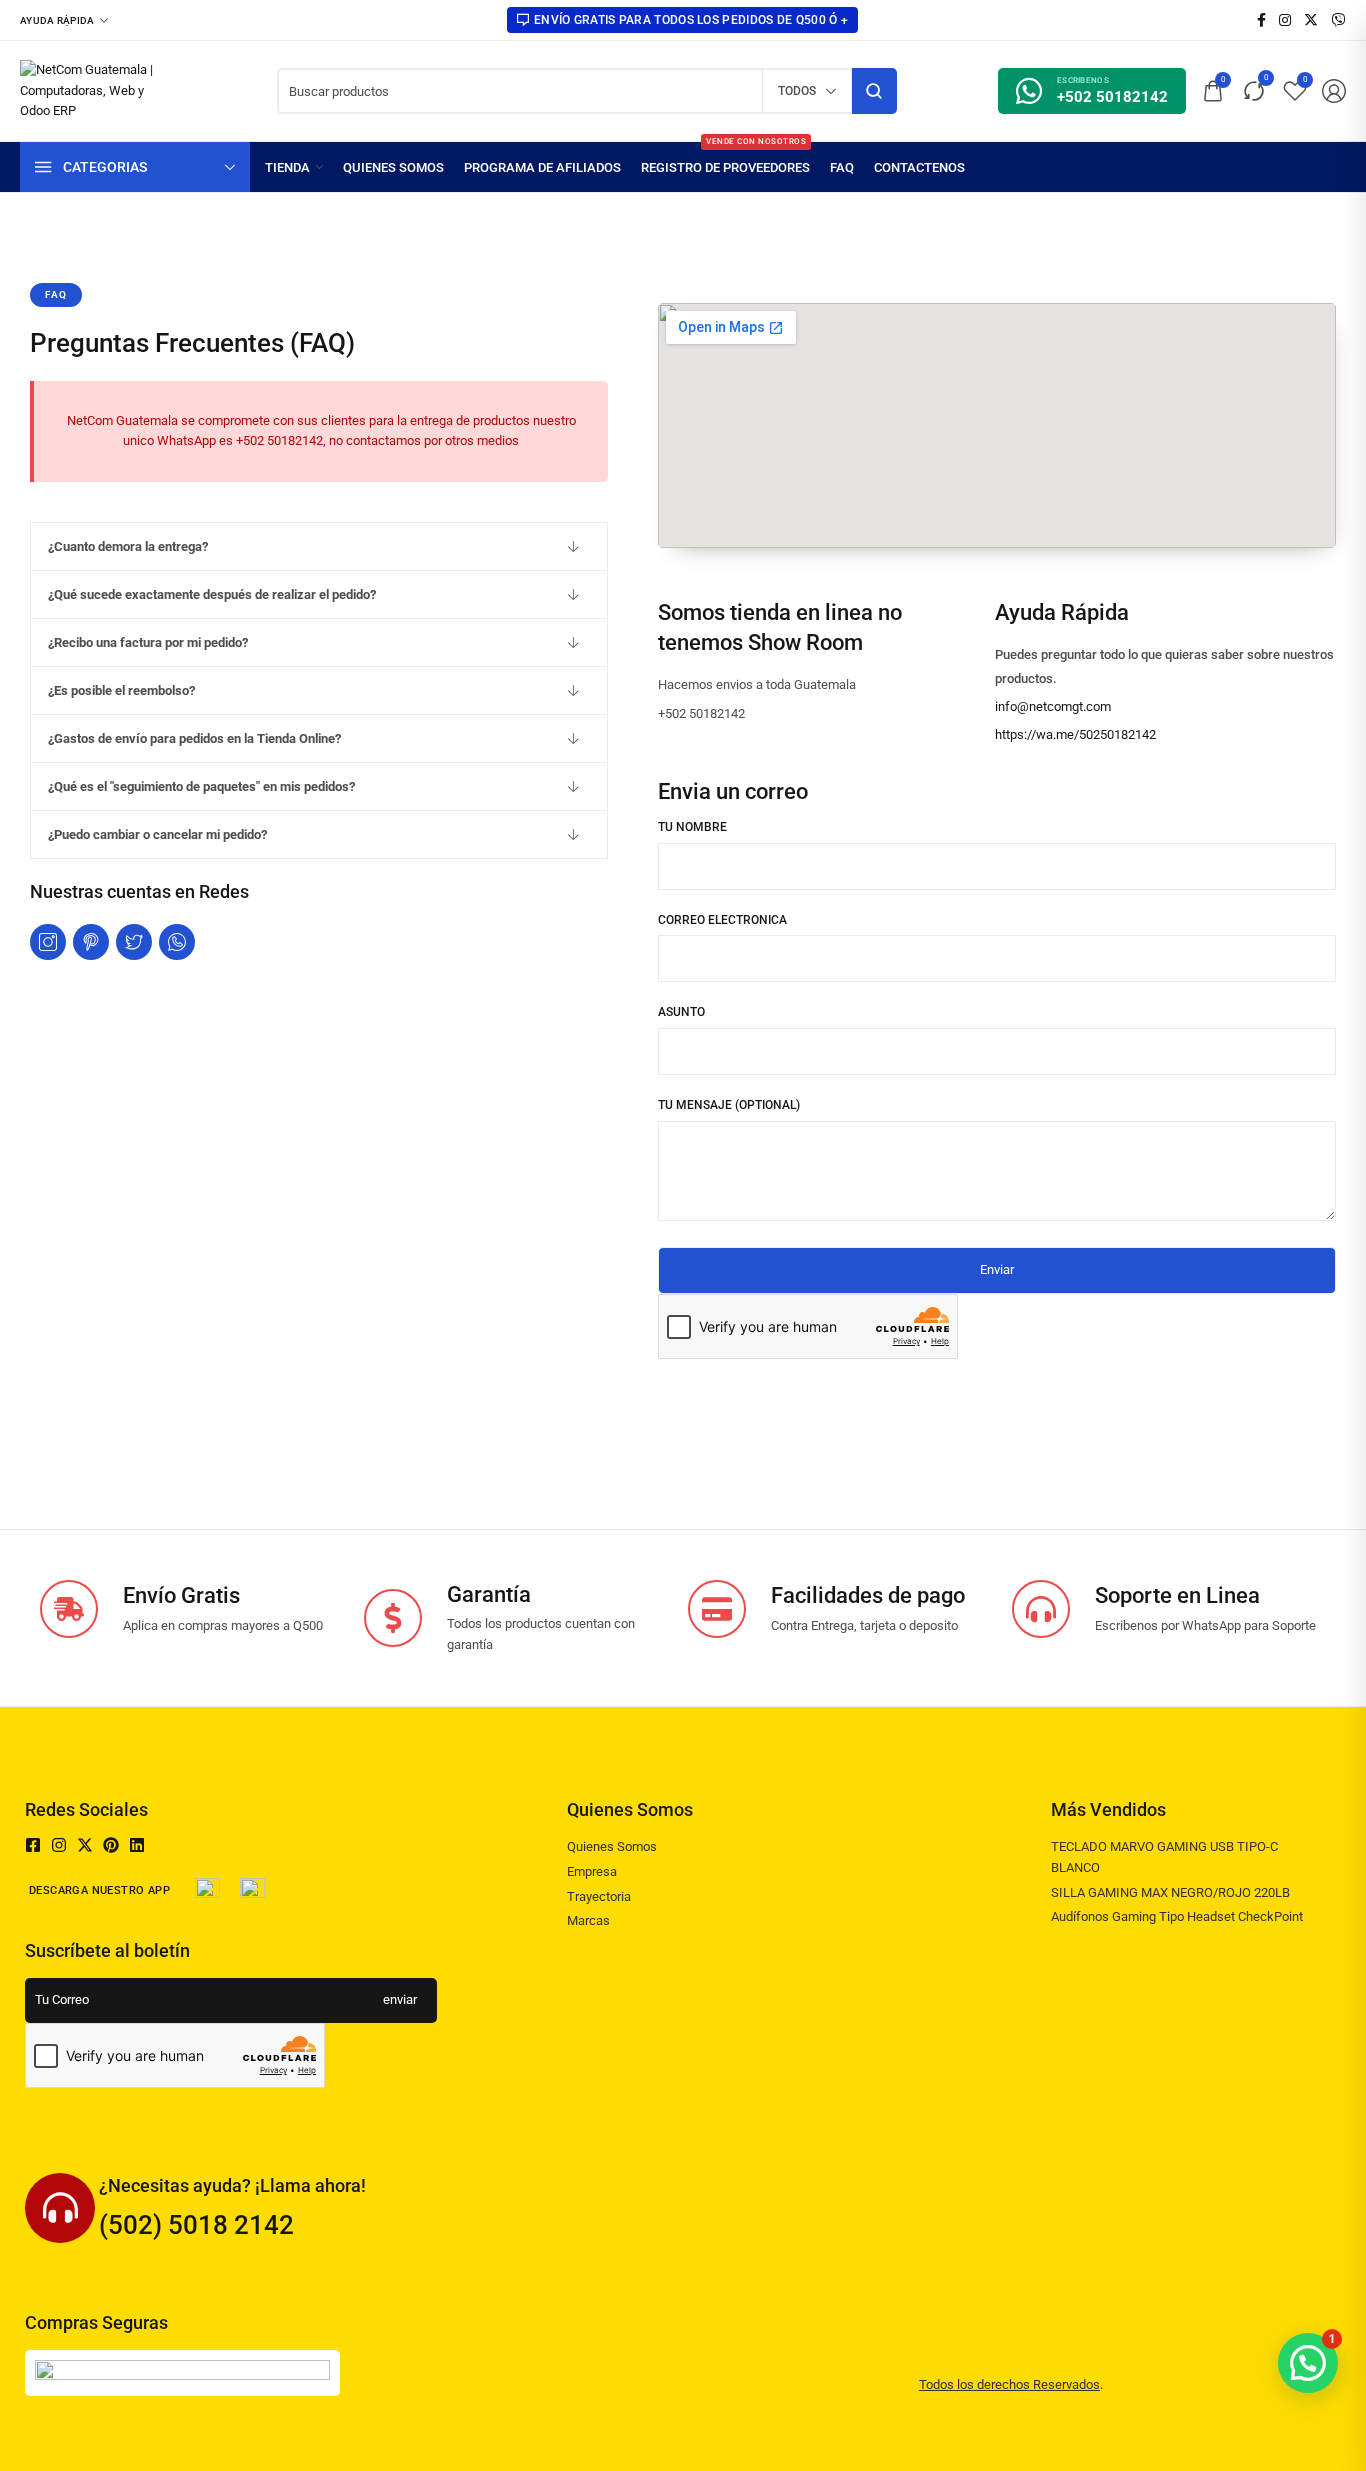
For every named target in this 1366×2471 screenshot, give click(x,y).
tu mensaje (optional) (729, 1105)
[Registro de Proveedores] (725, 167)
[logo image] (97, 89)
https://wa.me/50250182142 (1075, 734)
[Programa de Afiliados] (542, 167)
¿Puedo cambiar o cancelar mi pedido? (157, 834)
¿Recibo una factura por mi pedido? (148, 642)
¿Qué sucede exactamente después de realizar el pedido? (212, 594)
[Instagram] (59, 1845)
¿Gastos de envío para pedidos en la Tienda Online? (194, 738)
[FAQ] (842, 167)
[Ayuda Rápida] (64, 20)
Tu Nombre (692, 827)
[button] (319, 546)
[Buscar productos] (874, 91)
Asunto (681, 1012)
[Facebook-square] (33, 1845)
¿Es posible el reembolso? (121, 690)
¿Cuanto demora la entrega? (128, 546)
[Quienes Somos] (393, 167)
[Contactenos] (919, 167)
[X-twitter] (85, 1845)
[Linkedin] (137, 1845)
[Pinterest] (111, 1845)
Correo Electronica (722, 920)
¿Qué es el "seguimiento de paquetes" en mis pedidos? (201, 786)
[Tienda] (294, 167)
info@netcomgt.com (1053, 706)
